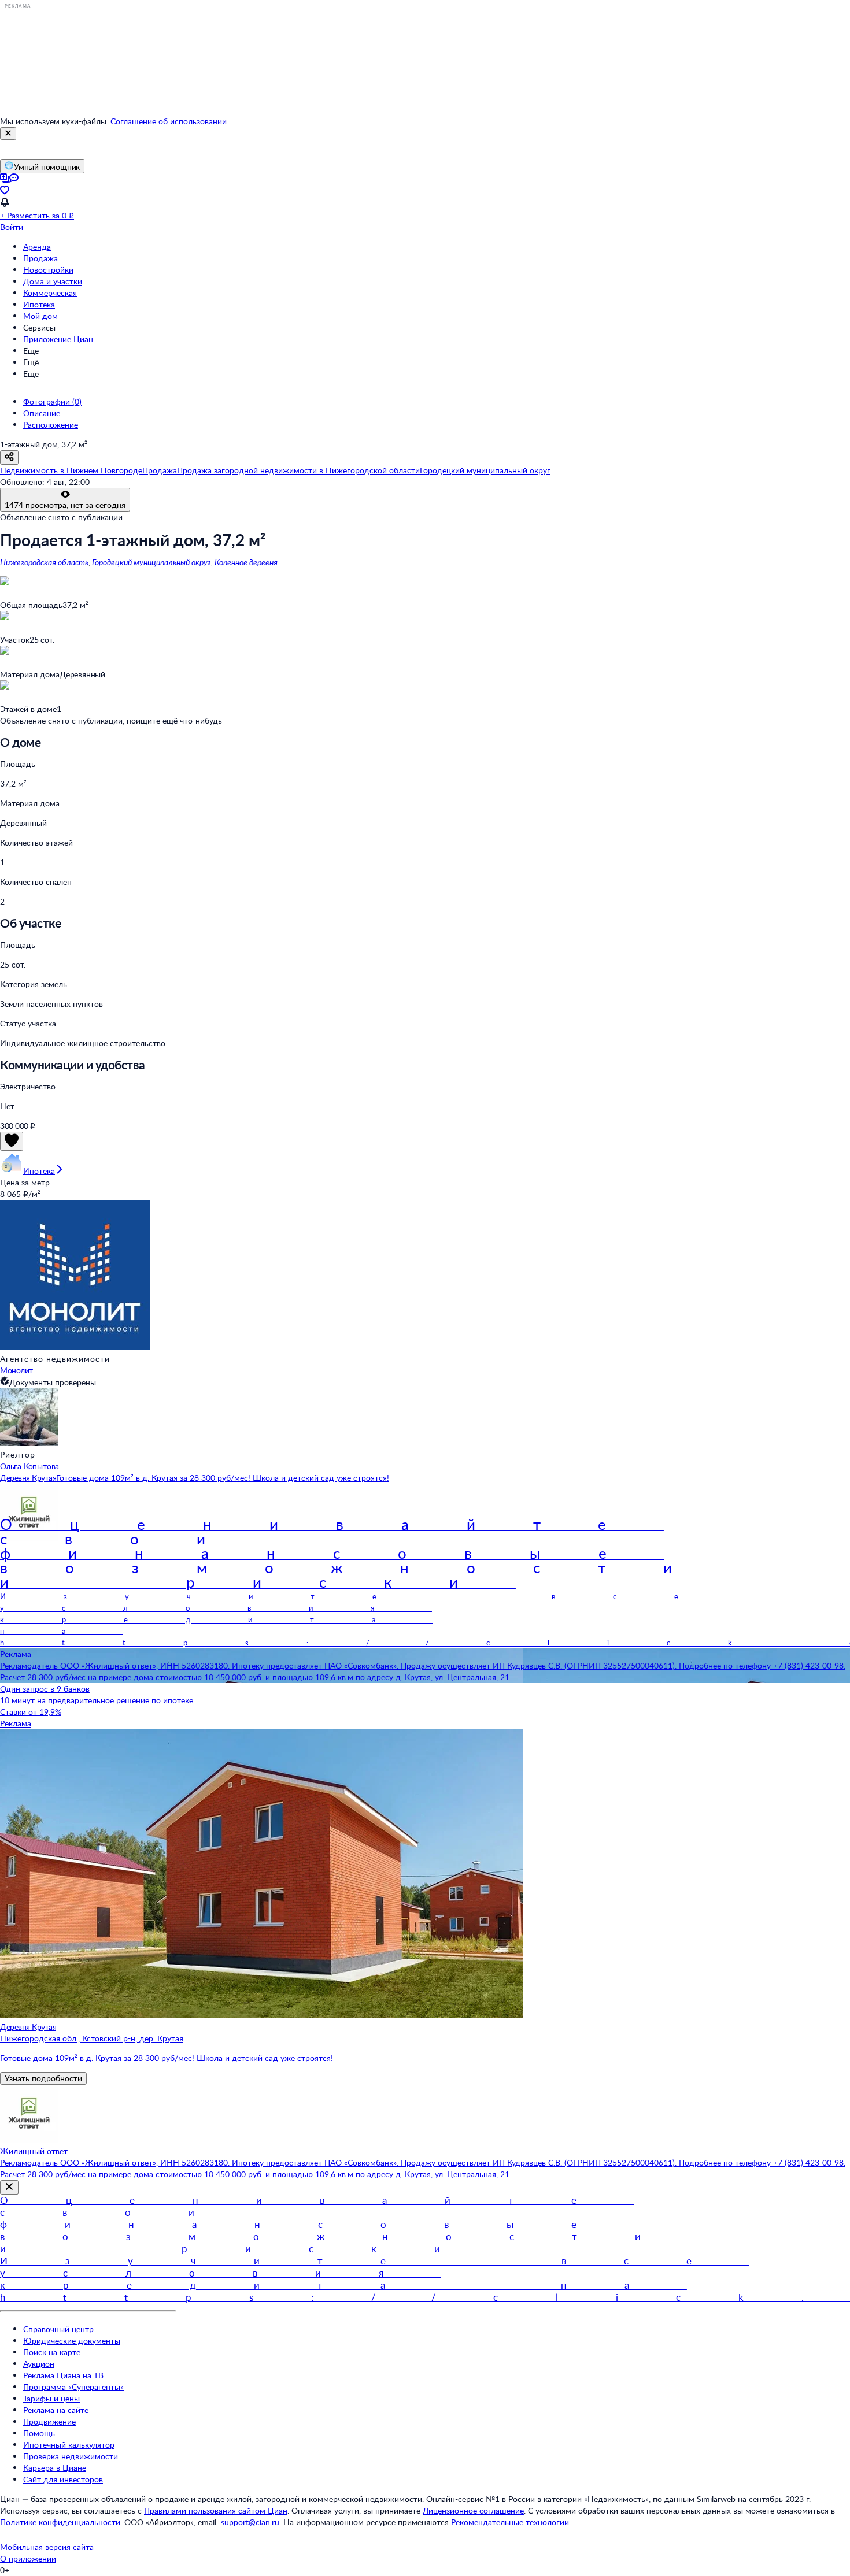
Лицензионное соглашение (473, 2510)
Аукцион (39, 2364)
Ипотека (39, 304)
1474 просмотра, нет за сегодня (65, 505)
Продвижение (49, 2421)
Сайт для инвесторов (63, 2479)
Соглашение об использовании (169, 121)
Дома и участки (53, 281)
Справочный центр (58, 2329)
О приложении (28, 2558)
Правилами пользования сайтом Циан (216, 2510)
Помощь (39, 2433)
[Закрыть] (8, 134)
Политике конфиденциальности (60, 2522)
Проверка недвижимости (71, 2456)
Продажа (40, 258)
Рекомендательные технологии (510, 2522)
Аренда (37, 247)
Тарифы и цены (51, 2398)
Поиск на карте (52, 2352)
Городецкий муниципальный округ (151, 562)
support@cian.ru (250, 2522)
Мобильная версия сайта (47, 2547)
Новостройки (48, 270)
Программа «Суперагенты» (73, 2387)
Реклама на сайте (56, 2410)
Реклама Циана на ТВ (63, 2375)
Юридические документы (72, 2340)
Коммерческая (50, 293)
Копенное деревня (246, 562)
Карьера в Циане (55, 2468)
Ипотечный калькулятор (69, 2445)
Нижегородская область (44, 562)
